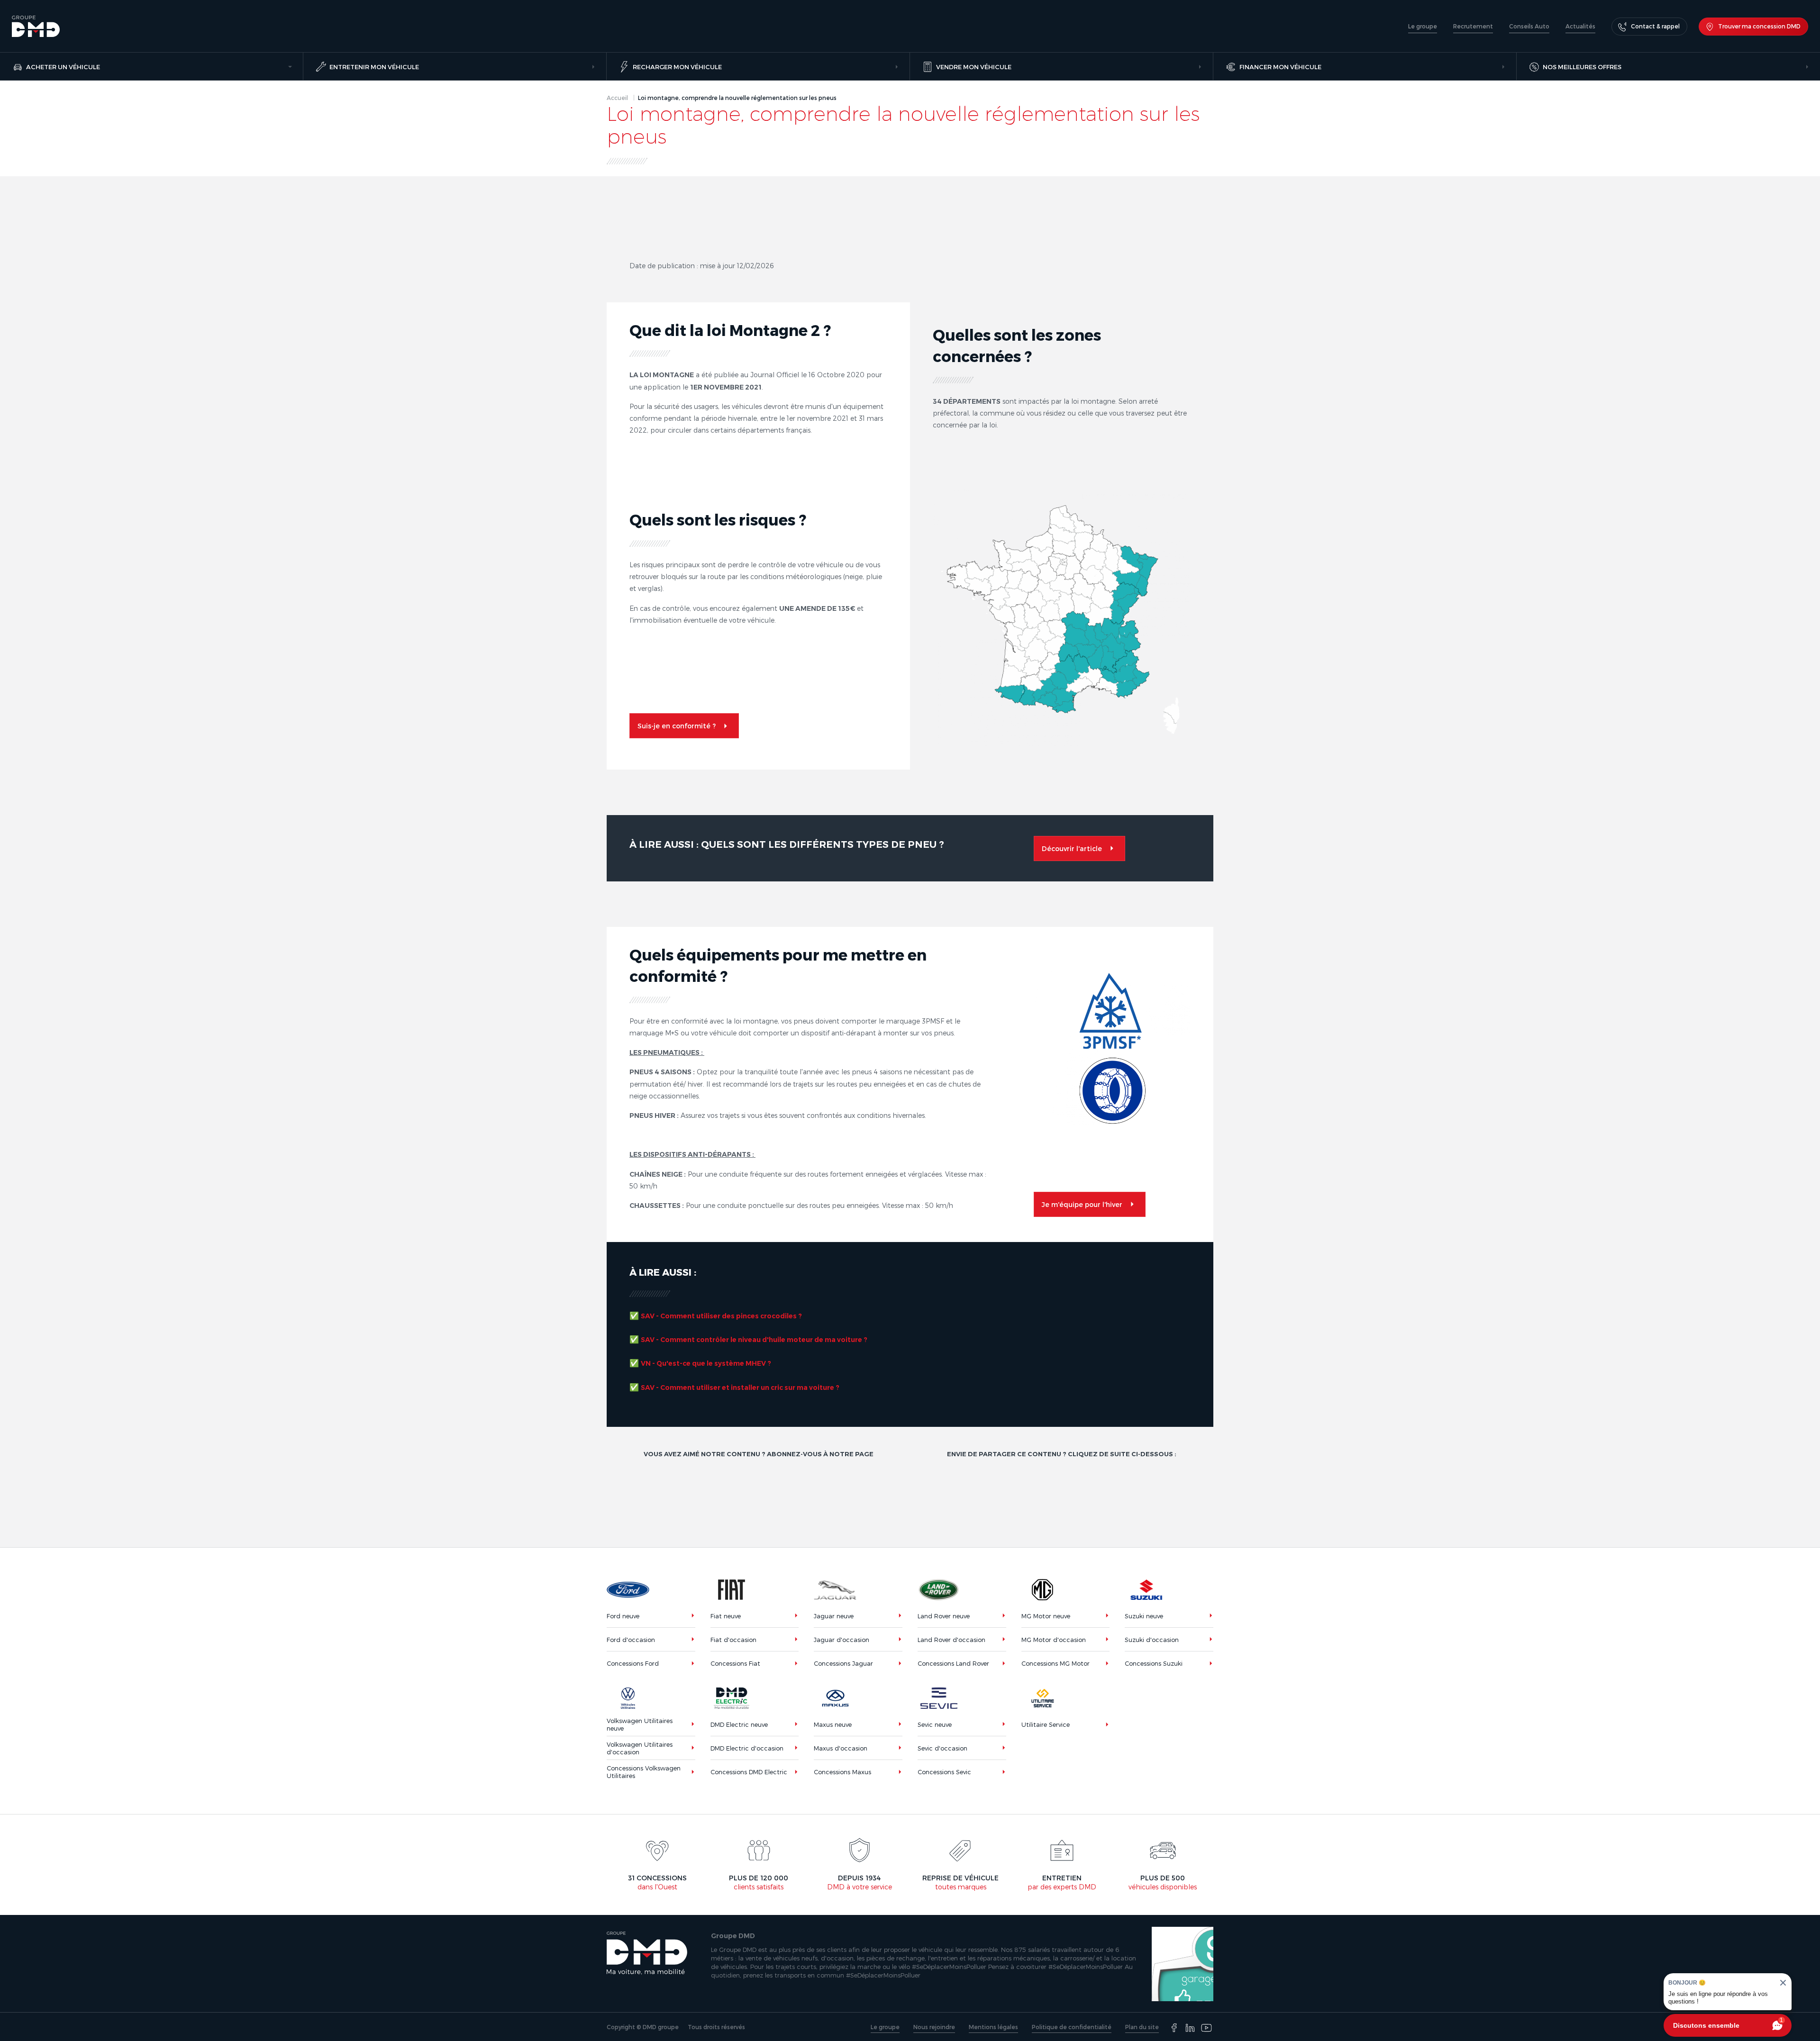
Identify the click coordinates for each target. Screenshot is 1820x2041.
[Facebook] (1174, 2028)
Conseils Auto (1529, 26)
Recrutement (1473, 26)
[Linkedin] (1190, 2028)
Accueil (617, 98)
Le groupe (1423, 26)
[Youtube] (1206, 2028)
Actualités (1580, 26)
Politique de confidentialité (1072, 2027)
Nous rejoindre (934, 2027)
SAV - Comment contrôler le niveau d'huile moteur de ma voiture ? (754, 1340)
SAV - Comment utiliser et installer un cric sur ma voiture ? (740, 1388)
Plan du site (1142, 2027)
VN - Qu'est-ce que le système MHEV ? (706, 1363)
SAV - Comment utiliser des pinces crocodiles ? (721, 1316)
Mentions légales (993, 2027)
